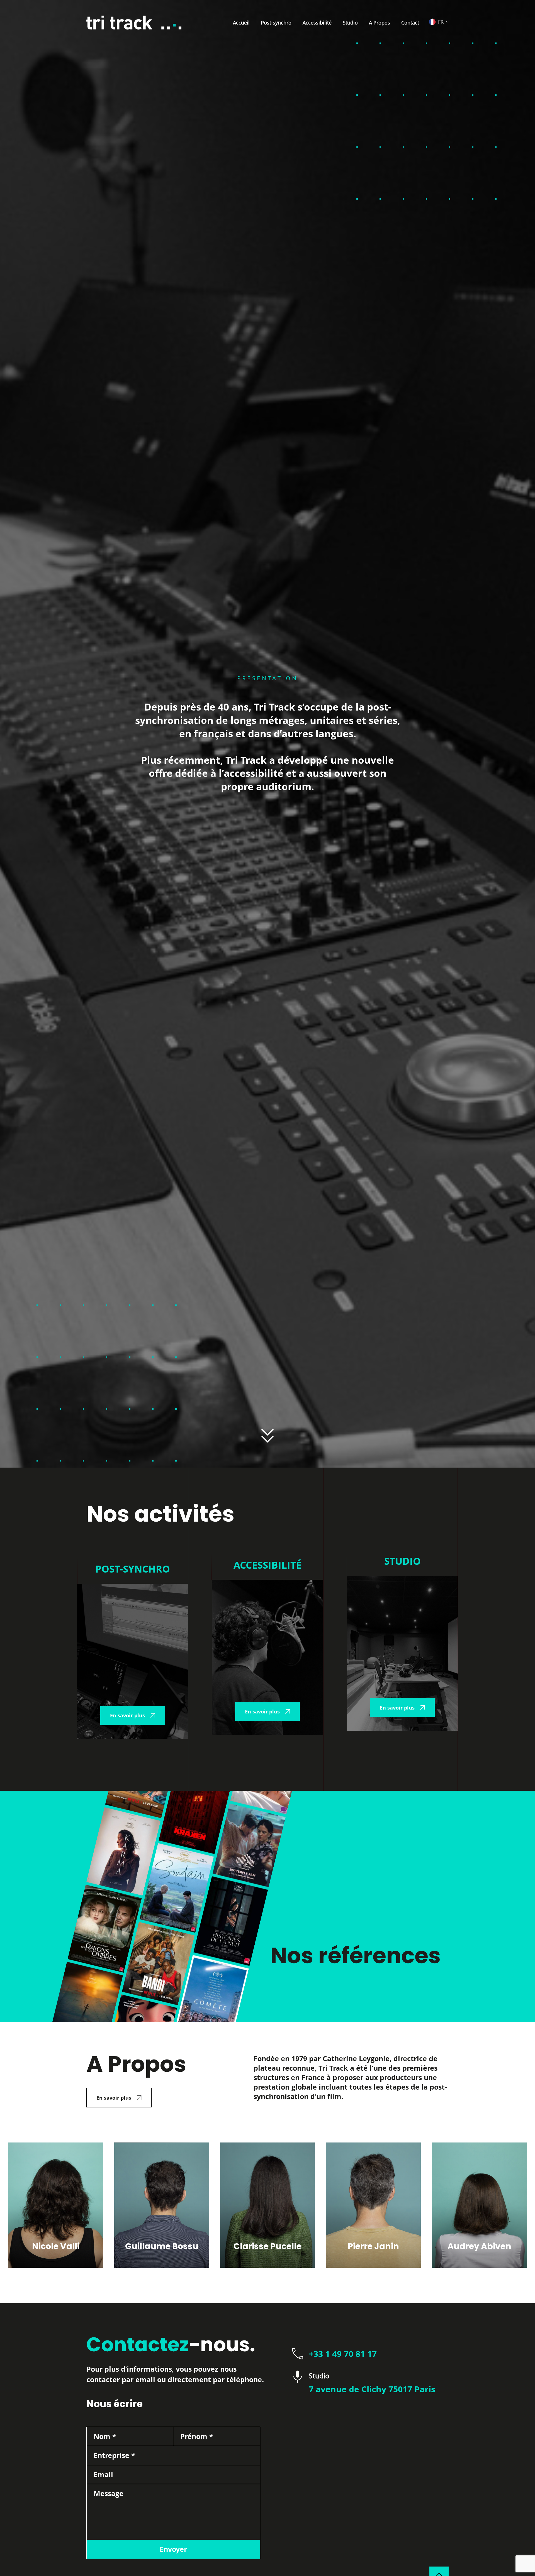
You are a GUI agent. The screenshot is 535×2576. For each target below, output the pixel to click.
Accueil (241, 23)
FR (441, 22)
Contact (410, 23)
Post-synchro (276, 23)
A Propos (380, 23)
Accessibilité (317, 23)
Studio (350, 23)
